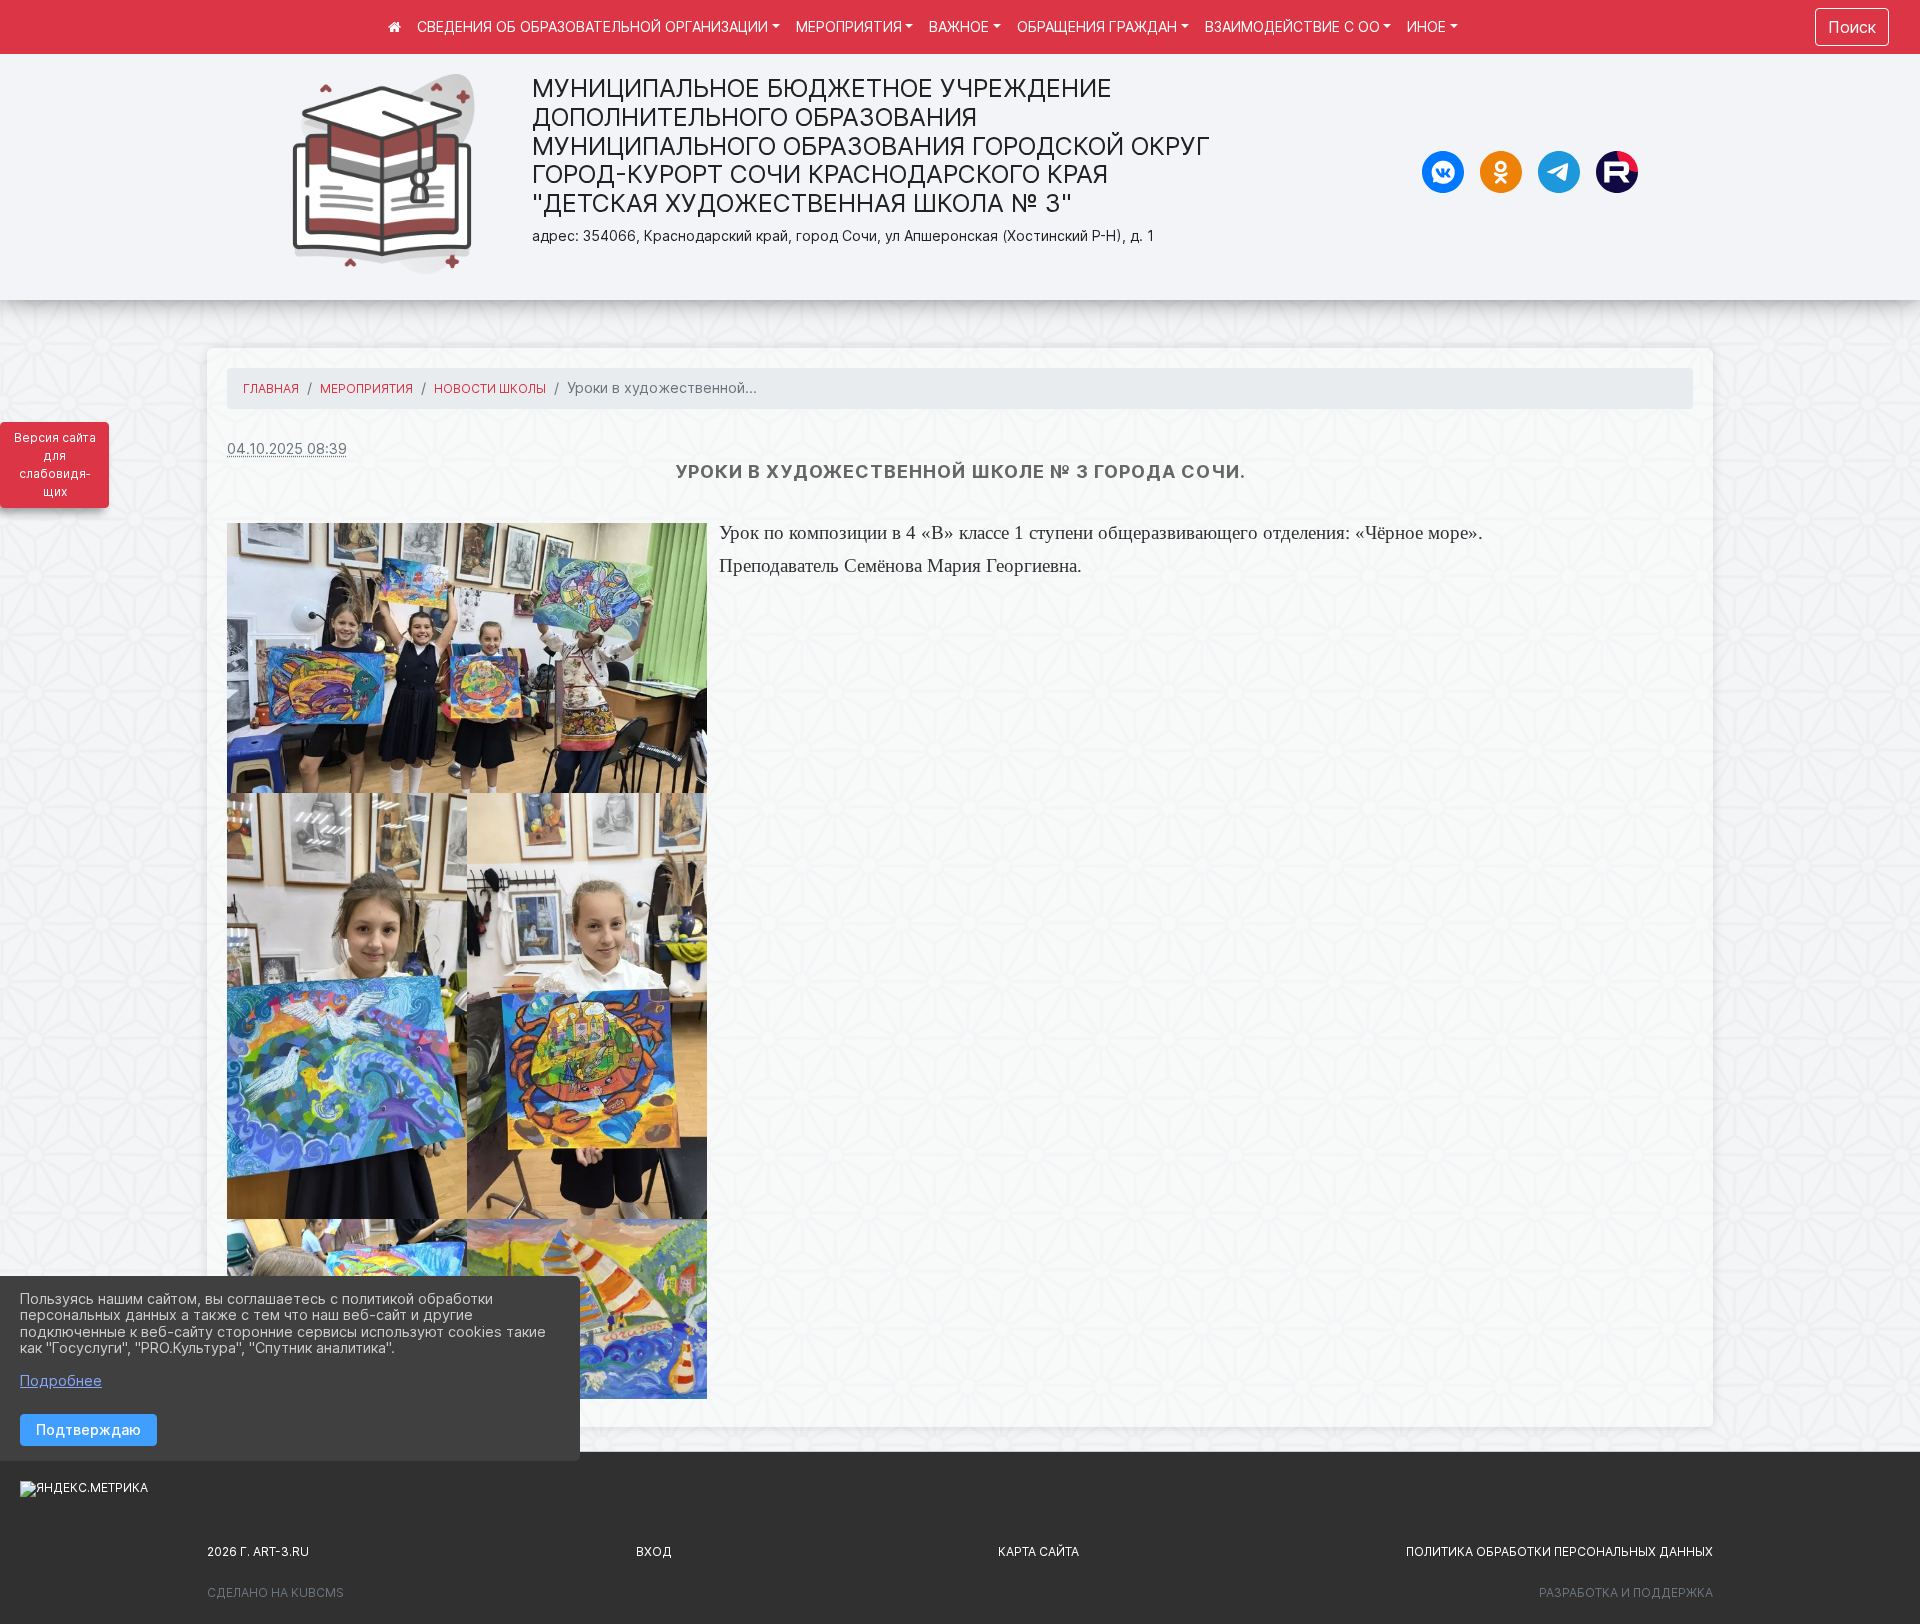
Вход (654, 1551)
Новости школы (490, 388)
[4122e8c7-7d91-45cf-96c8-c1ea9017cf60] (587, 1309)
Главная (271, 388)
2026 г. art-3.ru (258, 1551)
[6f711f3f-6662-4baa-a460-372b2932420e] (347, 1006)
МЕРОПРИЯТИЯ (849, 26)
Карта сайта (1038, 1551)
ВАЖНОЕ (959, 26)
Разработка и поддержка (1626, 1592)
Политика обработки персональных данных (1559, 1551)
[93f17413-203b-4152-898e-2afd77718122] (587, 1006)
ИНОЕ (1426, 26)
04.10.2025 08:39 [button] (287, 448)
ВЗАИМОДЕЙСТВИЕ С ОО (1292, 26)
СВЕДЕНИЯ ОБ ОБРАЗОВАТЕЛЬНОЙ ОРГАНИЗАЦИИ (592, 26)
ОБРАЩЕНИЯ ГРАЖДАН (1097, 26)
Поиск (1852, 27)
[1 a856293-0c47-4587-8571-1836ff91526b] (467, 658)
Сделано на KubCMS (275, 1592)
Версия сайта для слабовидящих (55, 464)
